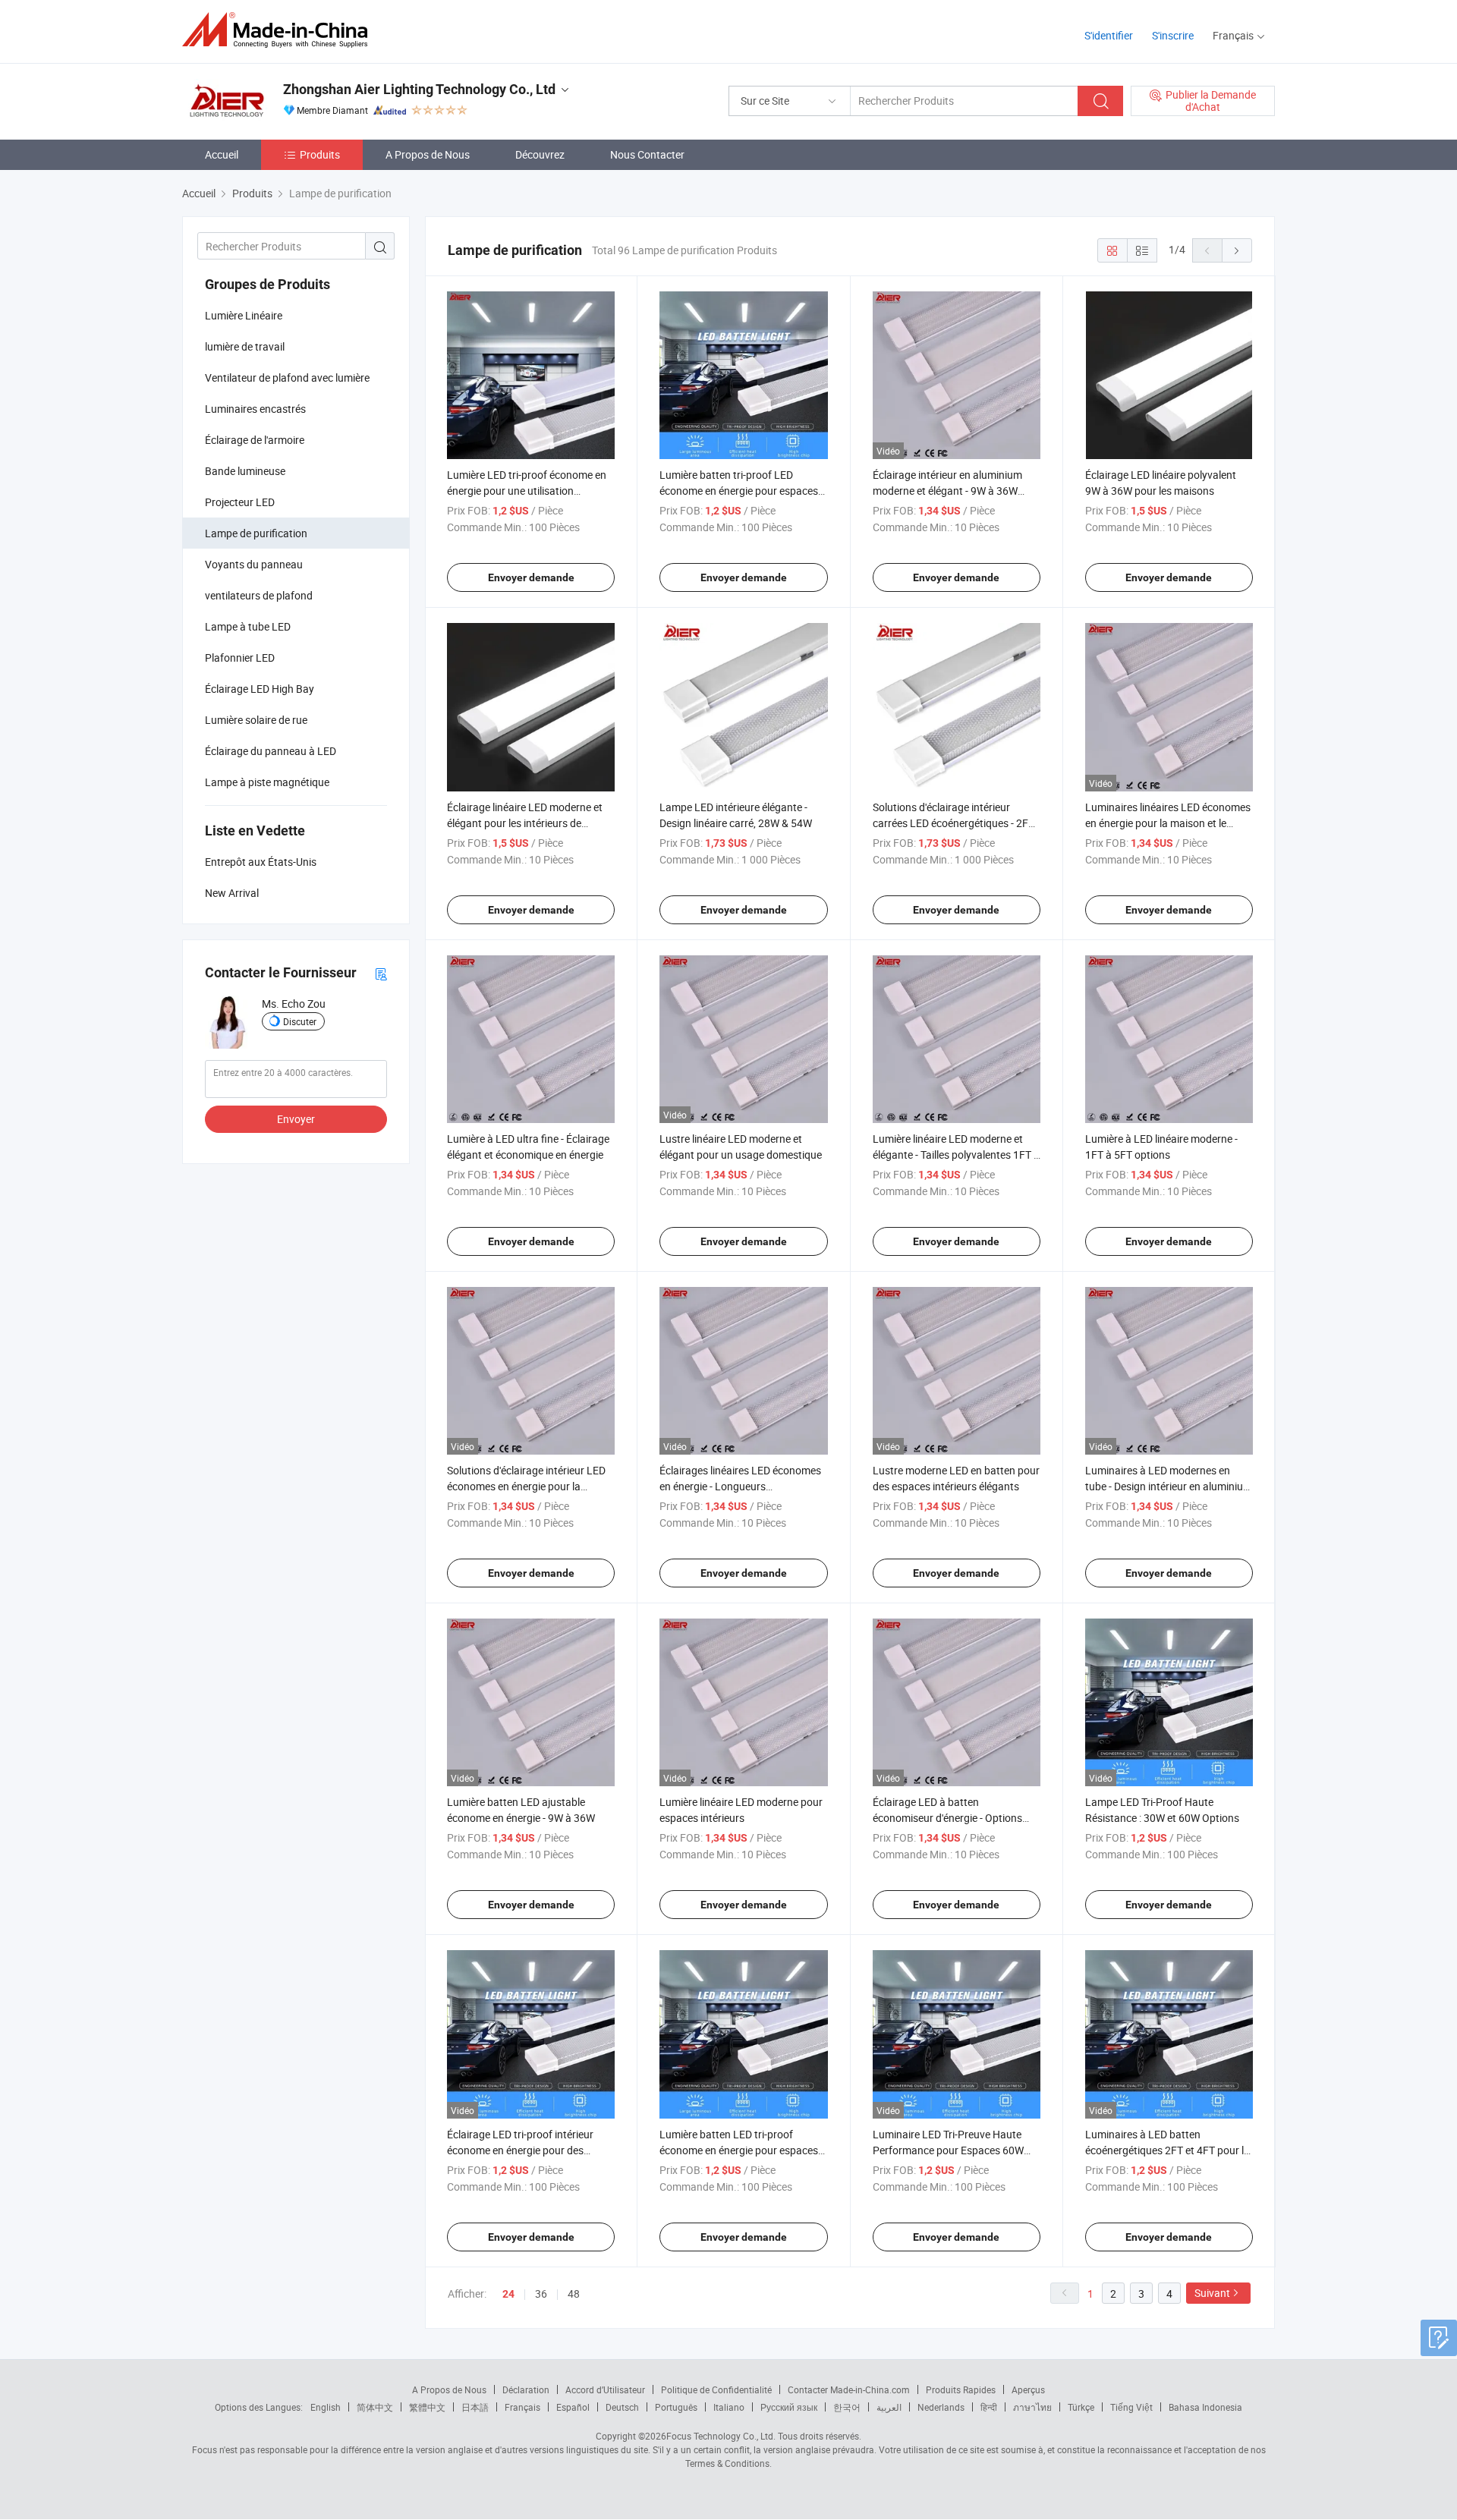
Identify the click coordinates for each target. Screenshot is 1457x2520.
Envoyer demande (531, 577)
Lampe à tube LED (248, 626)
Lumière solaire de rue (256, 720)
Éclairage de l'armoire (255, 440)
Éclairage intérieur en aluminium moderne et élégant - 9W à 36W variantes (947, 491)
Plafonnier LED (240, 658)
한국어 (847, 2407)
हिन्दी (989, 2407)
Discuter (300, 1021)
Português (676, 2407)
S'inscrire (1173, 35)
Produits (320, 154)
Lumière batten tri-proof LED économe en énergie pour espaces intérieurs (739, 491)
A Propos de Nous (428, 154)
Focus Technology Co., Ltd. (721, 2436)
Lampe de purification (256, 533)
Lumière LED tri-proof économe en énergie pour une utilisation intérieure (527, 491)
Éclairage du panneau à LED (271, 751)
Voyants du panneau (254, 564)
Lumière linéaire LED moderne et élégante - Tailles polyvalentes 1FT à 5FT (956, 1155)
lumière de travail (245, 346)
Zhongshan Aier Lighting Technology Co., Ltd (419, 89)
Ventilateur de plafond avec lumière (287, 378)
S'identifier (1109, 35)
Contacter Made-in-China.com (849, 2389)
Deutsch (622, 2407)
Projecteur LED (240, 502)
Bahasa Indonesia (1205, 2407)
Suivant (1212, 2293)
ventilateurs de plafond (259, 595)
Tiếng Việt (1131, 2407)
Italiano (729, 2407)
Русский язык (789, 2407)
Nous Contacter (647, 154)
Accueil (222, 154)
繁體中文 (427, 2407)
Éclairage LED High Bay (260, 689)
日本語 (475, 2407)
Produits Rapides (961, 2389)
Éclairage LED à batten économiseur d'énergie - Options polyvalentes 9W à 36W (947, 1818)
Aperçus (1028, 2389)
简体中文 (375, 2407)
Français (522, 2407)
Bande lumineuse (245, 471)
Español (573, 2407)
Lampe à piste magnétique (267, 782)
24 (508, 2294)
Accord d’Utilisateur (605, 2389)
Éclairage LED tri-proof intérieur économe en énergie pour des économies (520, 2150)
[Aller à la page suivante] (1237, 250)
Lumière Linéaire (244, 315)
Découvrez (540, 154)
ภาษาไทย (1032, 2407)
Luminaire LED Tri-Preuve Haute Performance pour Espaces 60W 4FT (948, 2150)
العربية (889, 2407)
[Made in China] (280, 30)
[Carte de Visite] (381, 973)
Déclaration (526, 2389)
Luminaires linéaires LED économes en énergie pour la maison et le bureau (1168, 823)
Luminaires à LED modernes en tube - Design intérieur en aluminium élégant (1169, 1486)
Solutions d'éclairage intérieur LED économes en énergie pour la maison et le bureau (526, 1486)
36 (541, 2293)
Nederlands (941, 2407)
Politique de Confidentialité (716, 2389)
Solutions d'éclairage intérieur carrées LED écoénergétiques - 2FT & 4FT (954, 823)
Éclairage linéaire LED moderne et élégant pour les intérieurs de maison (525, 823)
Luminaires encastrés (255, 409)
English (326, 2407)
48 (574, 2293)
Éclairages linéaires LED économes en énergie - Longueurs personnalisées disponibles (740, 1486)
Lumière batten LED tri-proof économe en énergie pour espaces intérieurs (739, 2150)
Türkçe (1081, 2407)
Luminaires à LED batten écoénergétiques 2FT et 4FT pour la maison (1167, 2150)
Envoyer (296, 1119)
